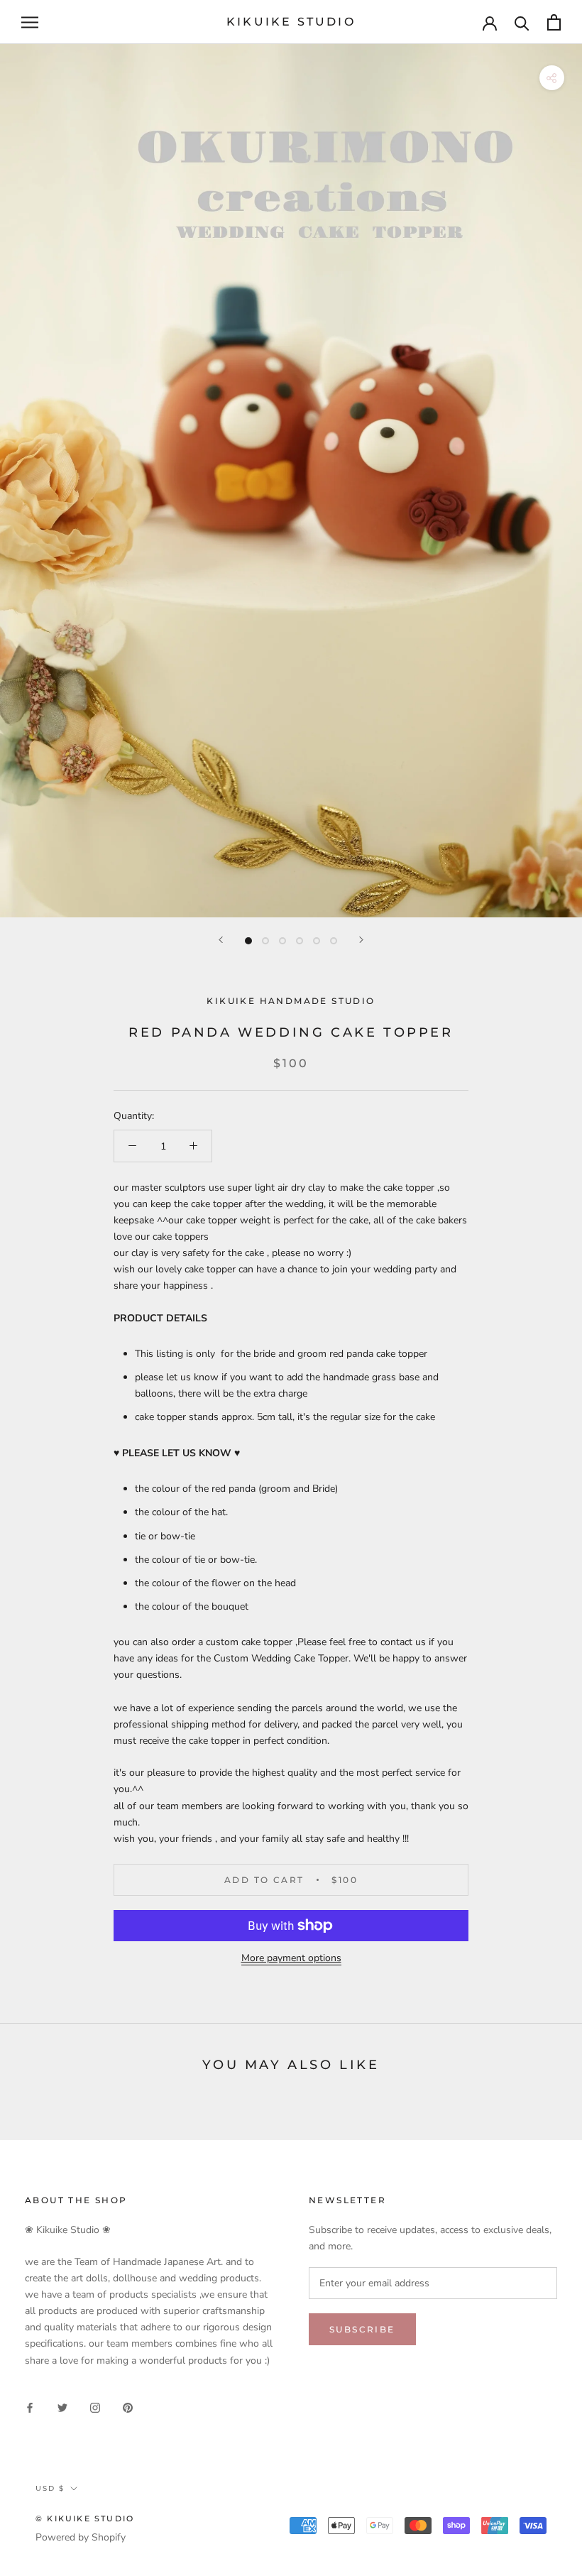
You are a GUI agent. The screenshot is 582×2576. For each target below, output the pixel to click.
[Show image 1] (248, 941)
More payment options (291, 1958)
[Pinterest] (128, 2407)
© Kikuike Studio (85, 2518)
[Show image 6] (334, 941)
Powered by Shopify (81, 2537)
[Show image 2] (265, 941)
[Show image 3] (282, 941)
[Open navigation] (30, 22)
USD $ (50, 2488)
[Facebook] (30, 2407)
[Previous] (221, 940)
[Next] (361, 940)
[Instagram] (95, 2407)
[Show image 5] (317, 941)
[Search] (522, 22)
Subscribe (362, 2329)
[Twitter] (62, 2407)
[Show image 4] (300, 941)
